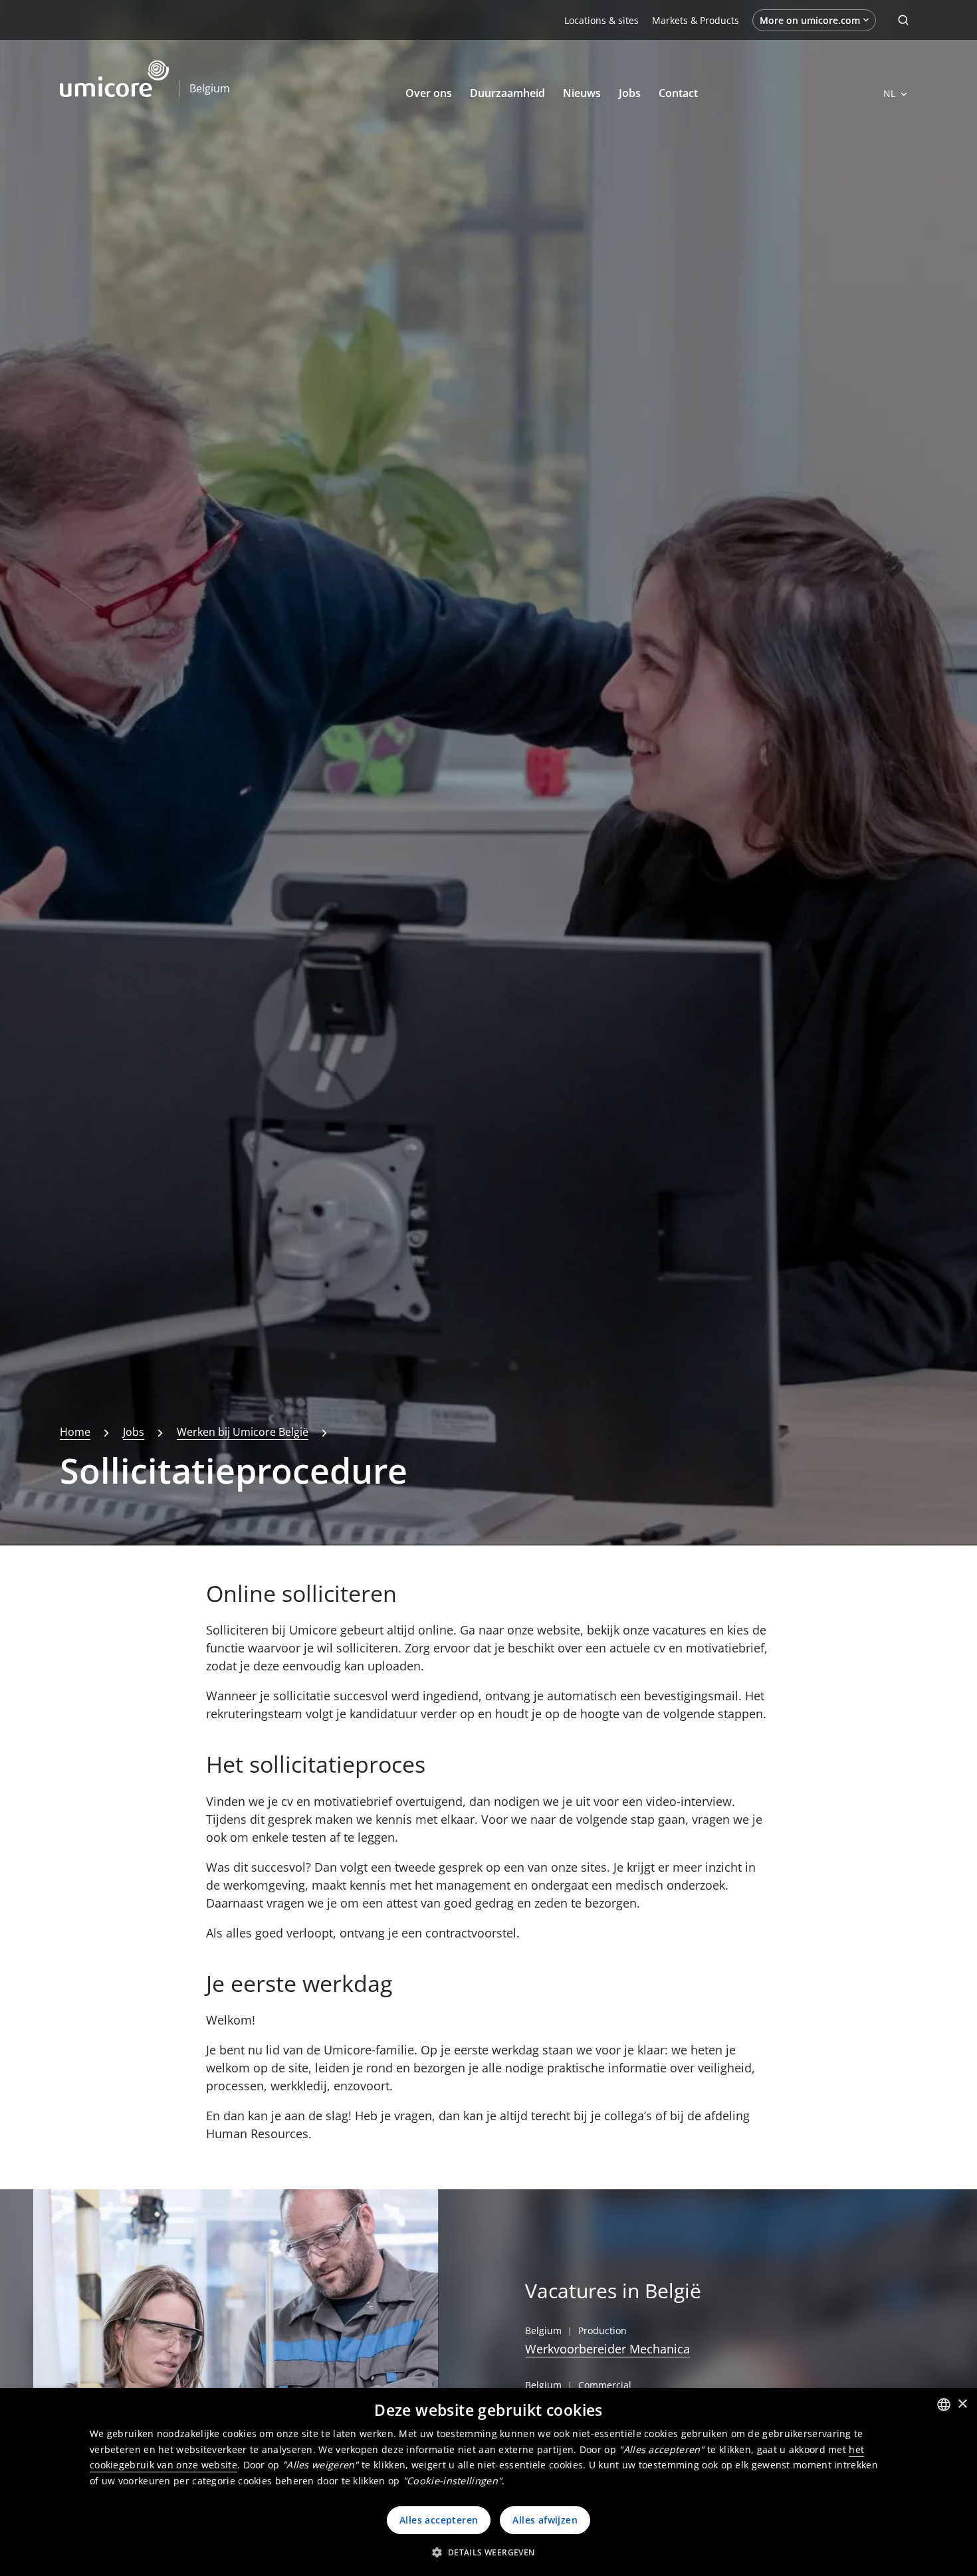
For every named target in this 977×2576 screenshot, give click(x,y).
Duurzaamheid (507, 93)
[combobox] (944, 2405)
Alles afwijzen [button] (545, 2520)
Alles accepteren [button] (439, 2520)
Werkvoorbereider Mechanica (607, 2349)
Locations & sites (601, 20)
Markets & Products (696, 20)
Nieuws (582, 93)
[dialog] (489, 2482)
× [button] (962, 2404)
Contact (678, 93)
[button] (488, 2552)
